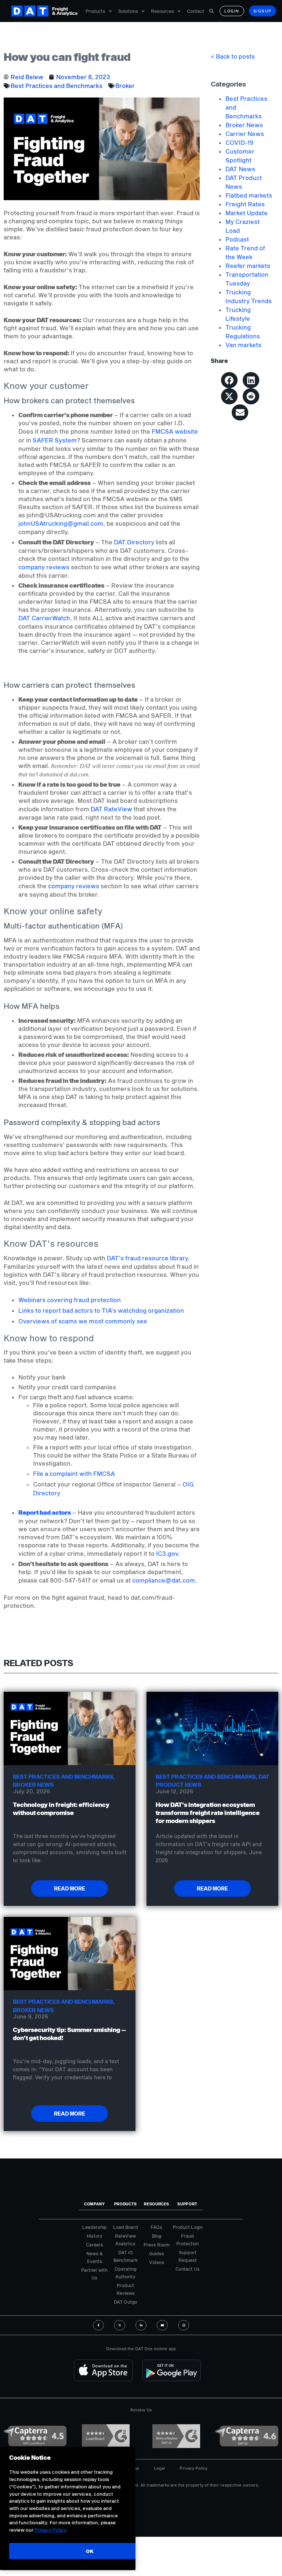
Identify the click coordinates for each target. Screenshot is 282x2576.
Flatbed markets (249, 195)
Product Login (188, 2227)
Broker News (244, 125)
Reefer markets (248, 266)
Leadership (95, 2227)
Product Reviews (126, 2289)
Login (232, 11)
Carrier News (245, 134)
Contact (196, 11)
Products (95, 11)
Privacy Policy (194, 2468)
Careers (95, 2245)
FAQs (156, 2227)
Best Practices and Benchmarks (57, 86)
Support (187, 2204)
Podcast (237, 239)
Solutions (128, 11)
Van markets (243, 345)
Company (95, 2204)
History (95, 2236)
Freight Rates (245, 204)
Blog (157, 2236)
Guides (157, 2253)
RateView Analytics (125, 2240)
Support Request (188, 2256)
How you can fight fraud (67, 57)
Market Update (247, 213)
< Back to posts (233, 56)
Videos (157, 2262)
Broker (125, 86)
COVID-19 (239, 142)
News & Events (95, 2257)
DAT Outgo (125, 2302)
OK (90, 2551)
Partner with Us (94, 2274)
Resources (162, 11)
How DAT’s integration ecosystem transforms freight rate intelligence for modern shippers (208, 1813)
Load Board (126, 2227)
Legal (159, 2468)
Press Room (157, 2245)
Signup (263, 11)
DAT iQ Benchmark (126, 2256)
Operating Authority (125, 2273)
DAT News (240, 169)
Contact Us (188, 2269)
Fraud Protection (187, 2240)
